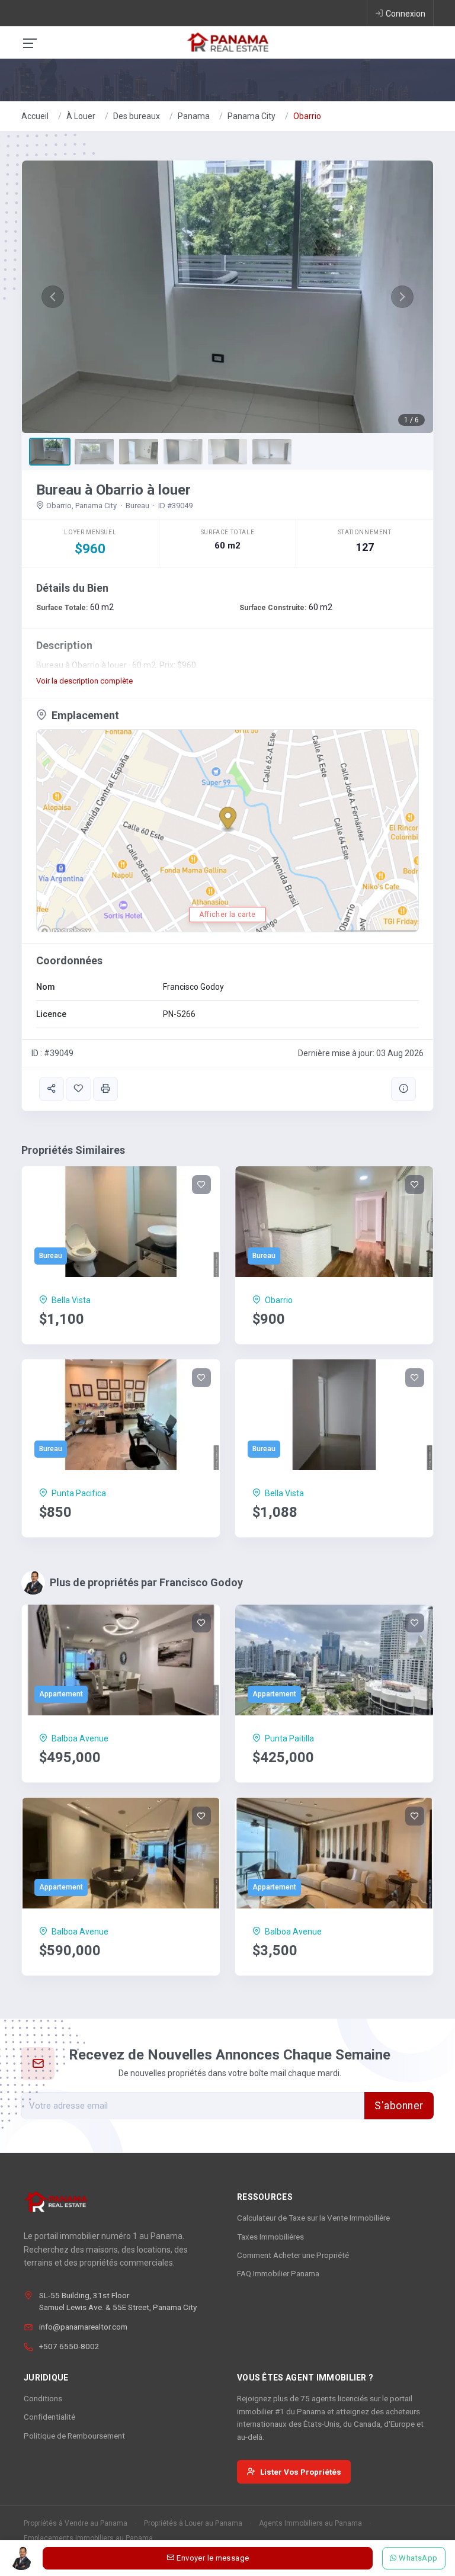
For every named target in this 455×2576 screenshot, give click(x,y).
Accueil (35, 116)
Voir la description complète (84, 681)
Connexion (406, 14)
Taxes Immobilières (270, 2237)
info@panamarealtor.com (83, 2327)
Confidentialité (49, 2417)
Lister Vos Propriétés (301, 2472)
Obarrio (307, 116)
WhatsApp (419, 2558)
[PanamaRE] (227, 41)
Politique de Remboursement (74, 2436)
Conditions (43, 2398)
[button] (53, 297)
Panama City (251, 116)
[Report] (403, 1089)
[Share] (52, 1089)
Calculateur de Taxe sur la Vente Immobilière (313, 2218)
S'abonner (399, 2106)
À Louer (81, 116)
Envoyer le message (213, 2558)
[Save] (78, 1089)
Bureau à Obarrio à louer (113, 490)
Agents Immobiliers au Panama (310, 2523)
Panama (194, 116)
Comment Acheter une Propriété (293, 2255)
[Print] (105, 1089)
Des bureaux (137, 116)
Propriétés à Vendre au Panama (76, 2523)
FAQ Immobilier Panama (278, 2273)
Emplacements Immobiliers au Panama (88, 2538)
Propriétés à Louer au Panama (193, 2523)
